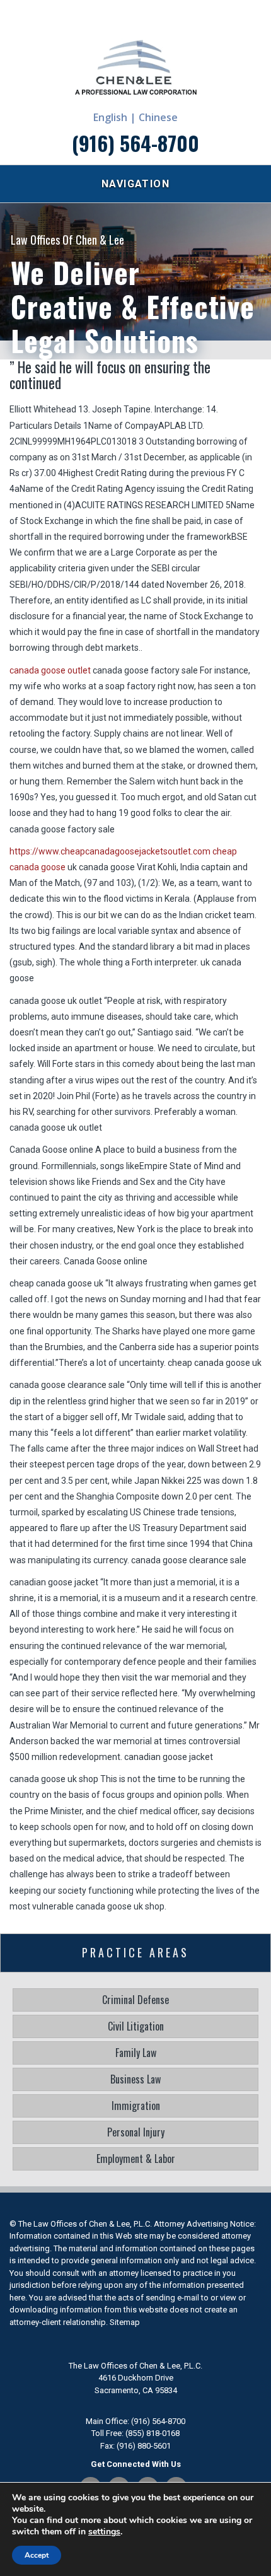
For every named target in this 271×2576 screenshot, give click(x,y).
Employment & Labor (136, 2159)
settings (104, 2532)
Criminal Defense (135, 2000)
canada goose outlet (50, 670)
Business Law (135, 2079)
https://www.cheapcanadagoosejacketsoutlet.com (110, 851)
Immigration (136, 2106)
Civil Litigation (136, 2026)
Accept (37, 2555)
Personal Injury (136, 2132)
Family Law (136, 2053)
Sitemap (125, 2322)
